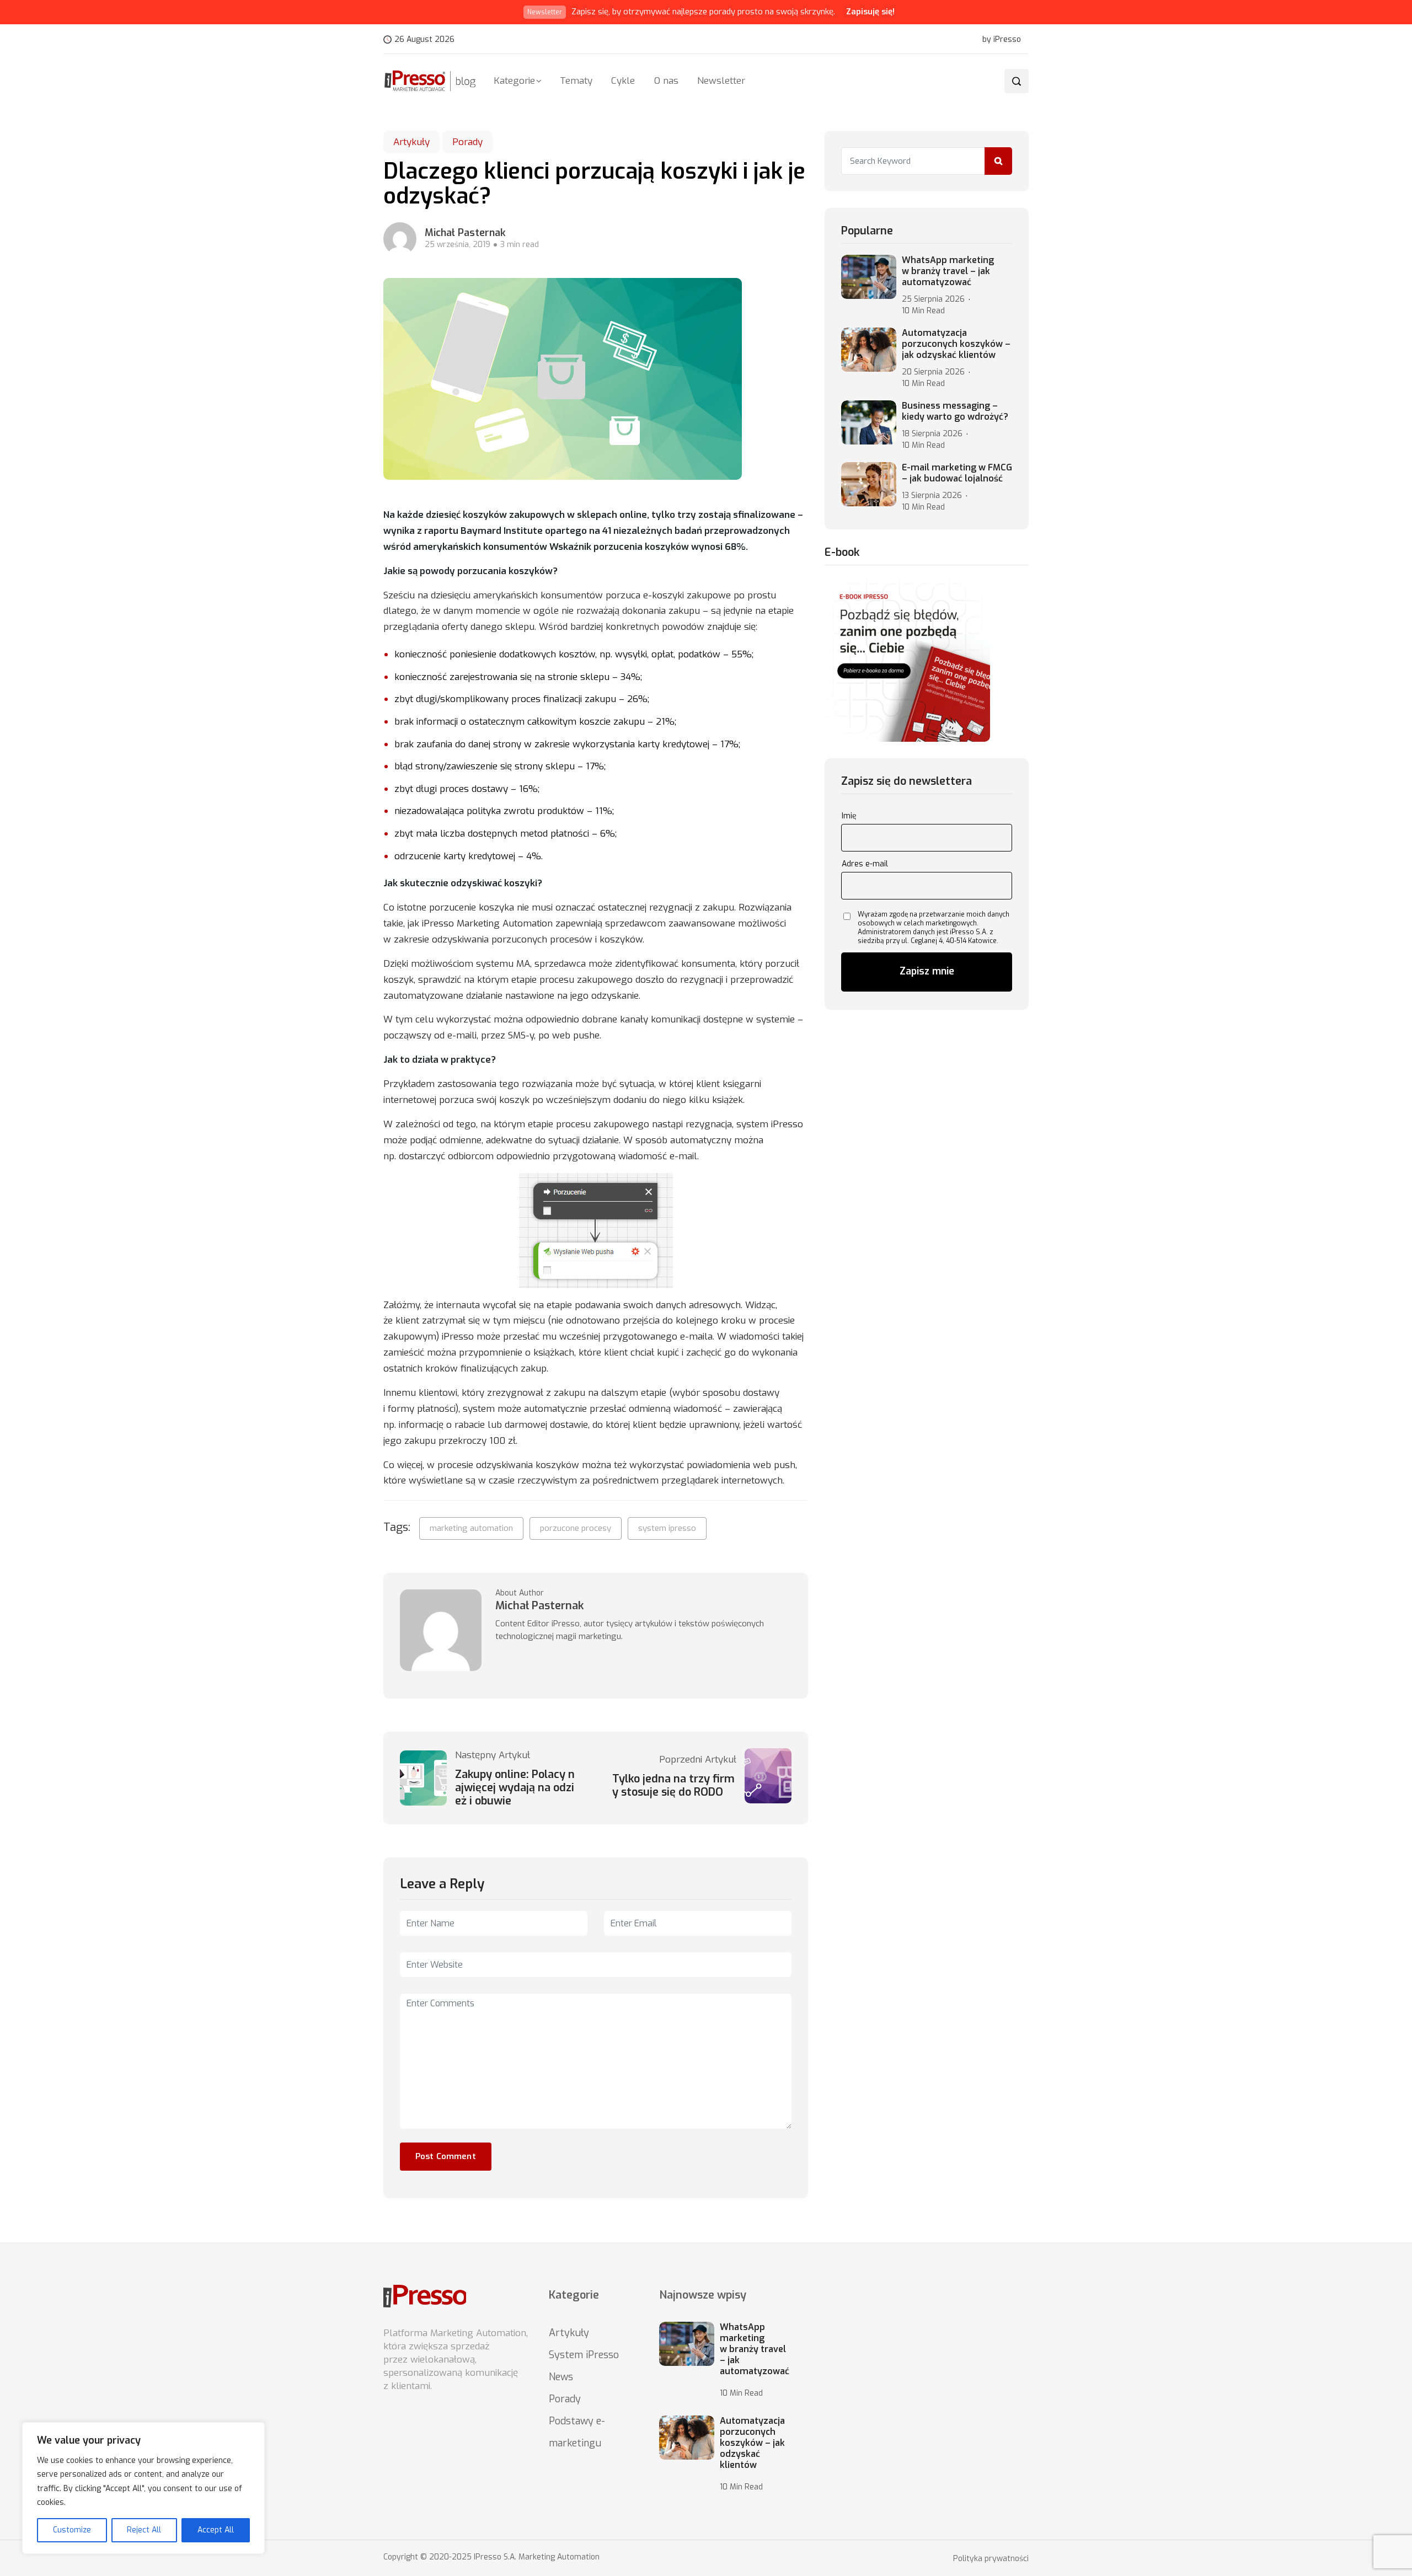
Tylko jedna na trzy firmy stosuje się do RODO (673, 1786)
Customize (72, 2530)
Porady (467, 142)
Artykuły (411, 142)
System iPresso (584, 2355)
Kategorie (514, 81)
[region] (143, 2488)
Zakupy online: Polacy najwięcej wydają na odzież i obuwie (515, 1788)
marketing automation (471, 1528)
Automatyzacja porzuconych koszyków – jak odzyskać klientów (956, 344)
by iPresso (1002, 40)
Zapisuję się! (870, 12)
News (561, 2377)
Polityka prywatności (991, 2559)
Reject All (144, 2530)
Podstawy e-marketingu (577, 2432)
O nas (666, 81)
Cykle (623, 81)
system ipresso (667, 1528)
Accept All (216, 2530)
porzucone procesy (576, 1528)
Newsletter (721, 81)
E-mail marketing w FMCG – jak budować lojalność (957, 473)
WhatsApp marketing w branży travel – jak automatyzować (948, 271)
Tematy (576, 81)
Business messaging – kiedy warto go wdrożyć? (955, 411)
